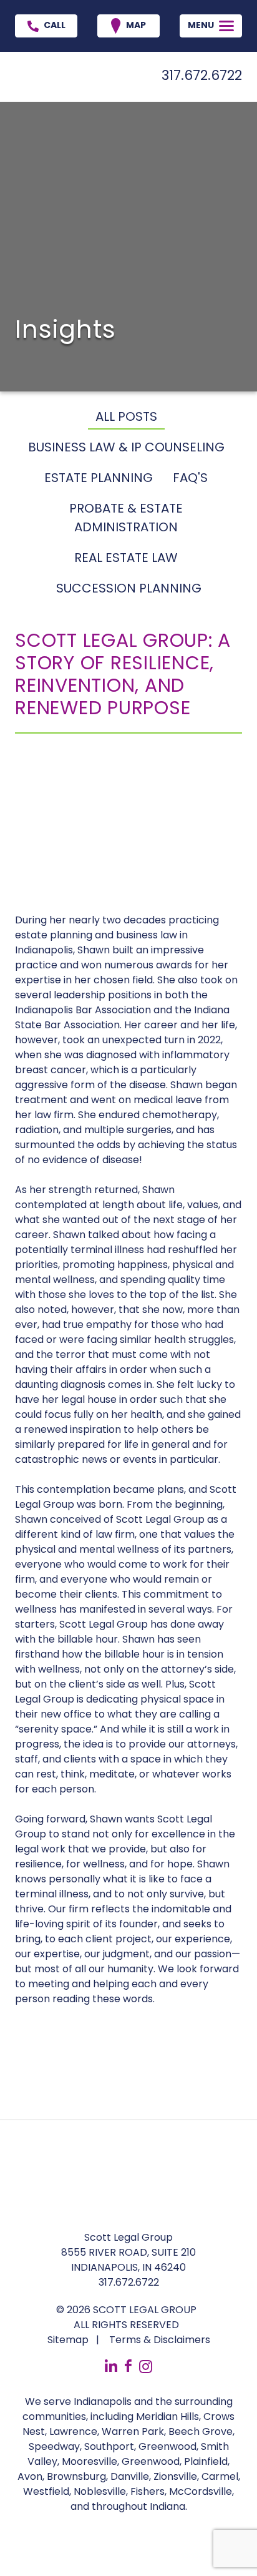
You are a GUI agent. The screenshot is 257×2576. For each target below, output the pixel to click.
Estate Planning (99, 479)
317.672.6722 (202, 76)
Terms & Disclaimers (160, 2341)
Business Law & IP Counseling (126, 448)
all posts (126, 418)
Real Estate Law (126, 559)
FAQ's (190, 479)
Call (55, 26)
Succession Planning (129, 589)
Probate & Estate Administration (126, 519)
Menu (201, 26)
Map (136, 26)
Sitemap (68, 2341)
